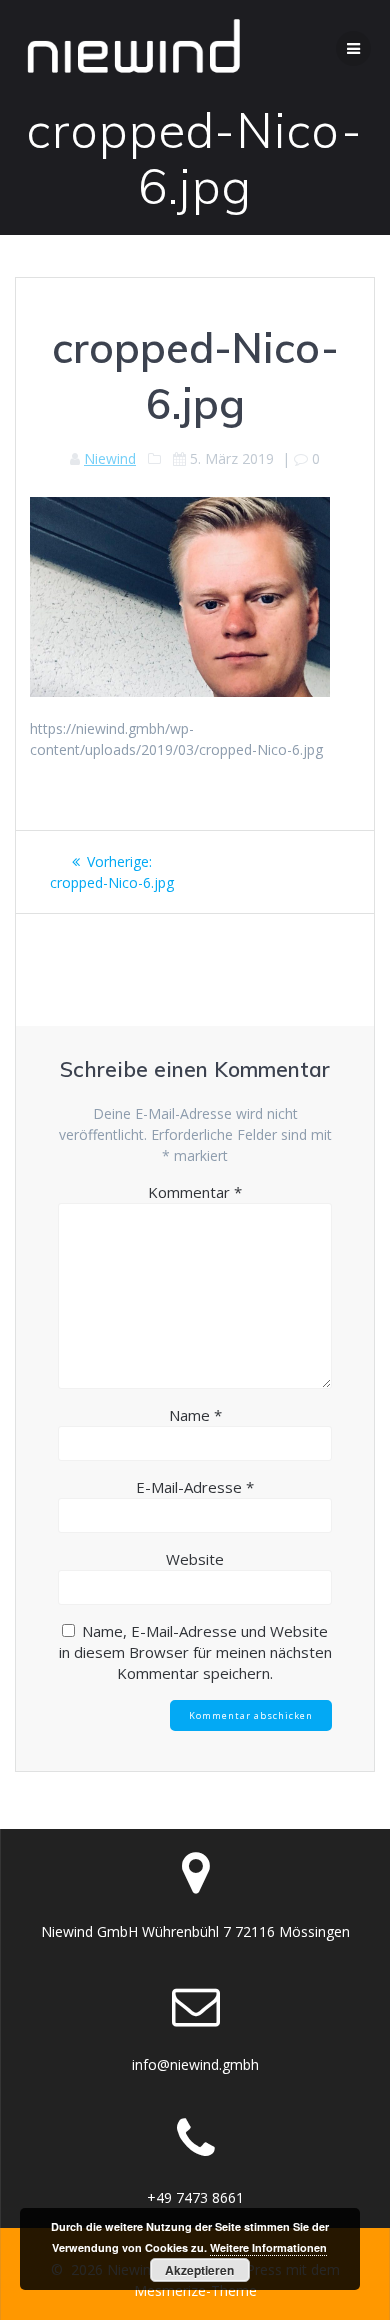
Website (195, 1559)
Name (195, 1415)
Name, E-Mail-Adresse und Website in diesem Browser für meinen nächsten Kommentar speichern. (195, 1652)
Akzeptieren (199, 2270)
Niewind (110, 458)
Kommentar (195, 1192)
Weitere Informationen (268, 2247)
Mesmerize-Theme (195, 2290)
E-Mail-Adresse (195, 1487)
